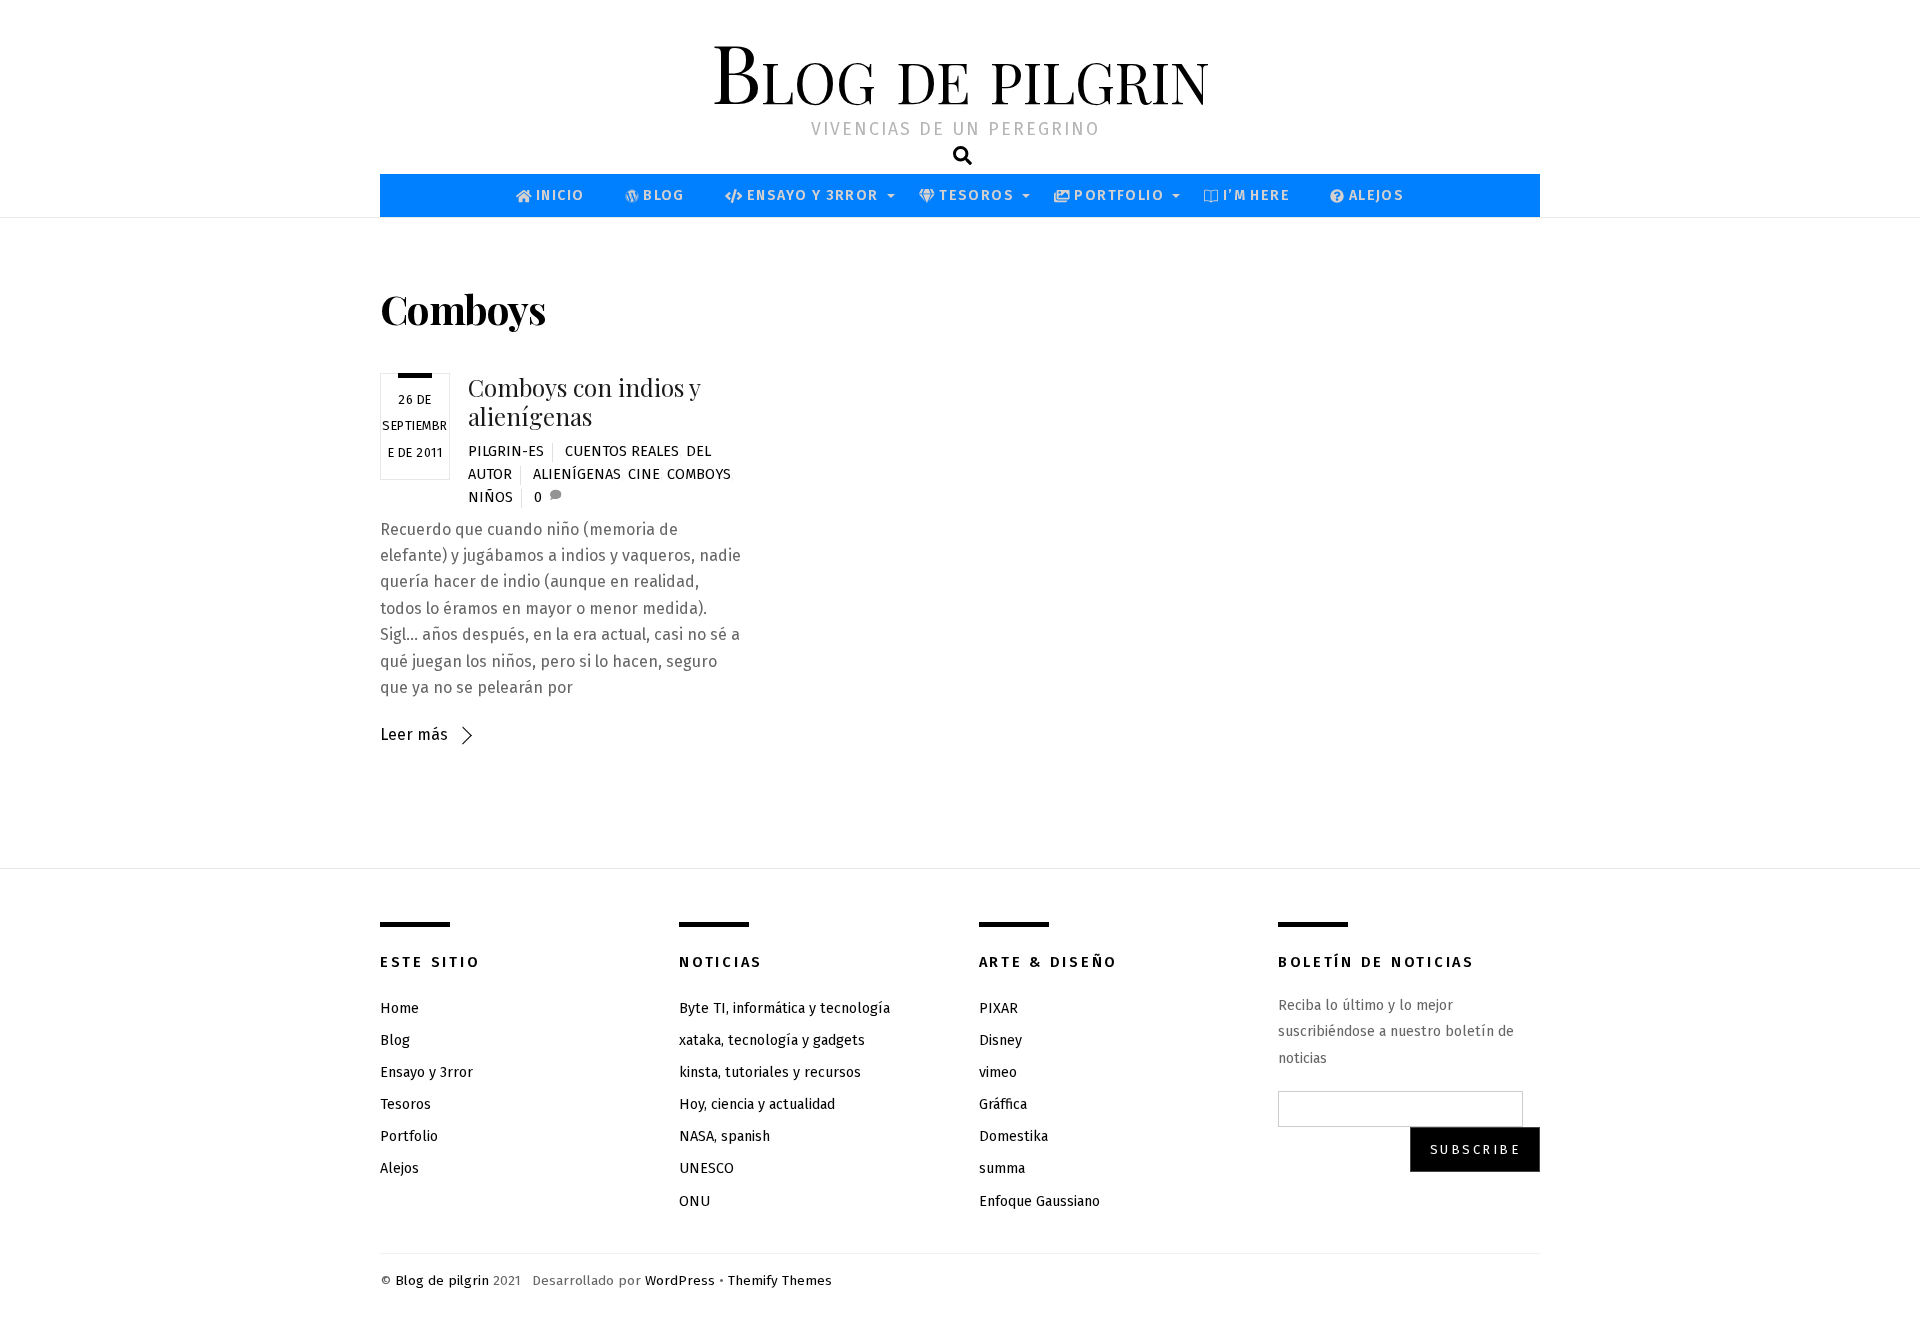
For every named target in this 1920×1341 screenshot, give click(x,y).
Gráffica (1003, 1104)
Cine (644, 474)
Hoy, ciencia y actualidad (757, 1104)
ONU (694, 1201)
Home (399, 1008)
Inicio (558, 195)
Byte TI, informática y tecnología (784, 1008)
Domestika (1013, 1136)
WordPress (680, 1280)
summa (1002, 1168)
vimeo (998, 1072)
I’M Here (1254, 195)
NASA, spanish (724, 1136)
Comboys (699, 474)
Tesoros (974, 195)
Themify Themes (780, 1280)
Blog (662, 195)
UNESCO (706, 1168)
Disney (1000, 1040)
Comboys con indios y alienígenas (584, 401)
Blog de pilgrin (442, 1280)
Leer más (414, 734)
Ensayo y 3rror (811, 195)
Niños (490, 497)
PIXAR (998, 1008)
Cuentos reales (622, 451)
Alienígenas (577, 474)
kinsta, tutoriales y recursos (770, 1072)
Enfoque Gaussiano (1039, 1201)
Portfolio (1117, 195)
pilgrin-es (506, 451)
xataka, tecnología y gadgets (772, 1040)
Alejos (1374, 195)
